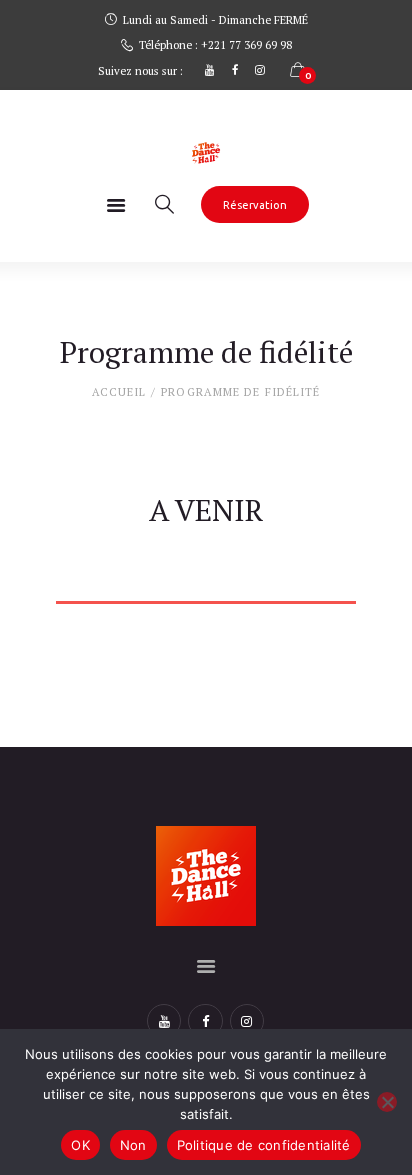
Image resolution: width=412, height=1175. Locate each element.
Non (133, 1145)
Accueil (119, 392)
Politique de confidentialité (264, 1145)
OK (80, 1145)
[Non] (387, 1102)
